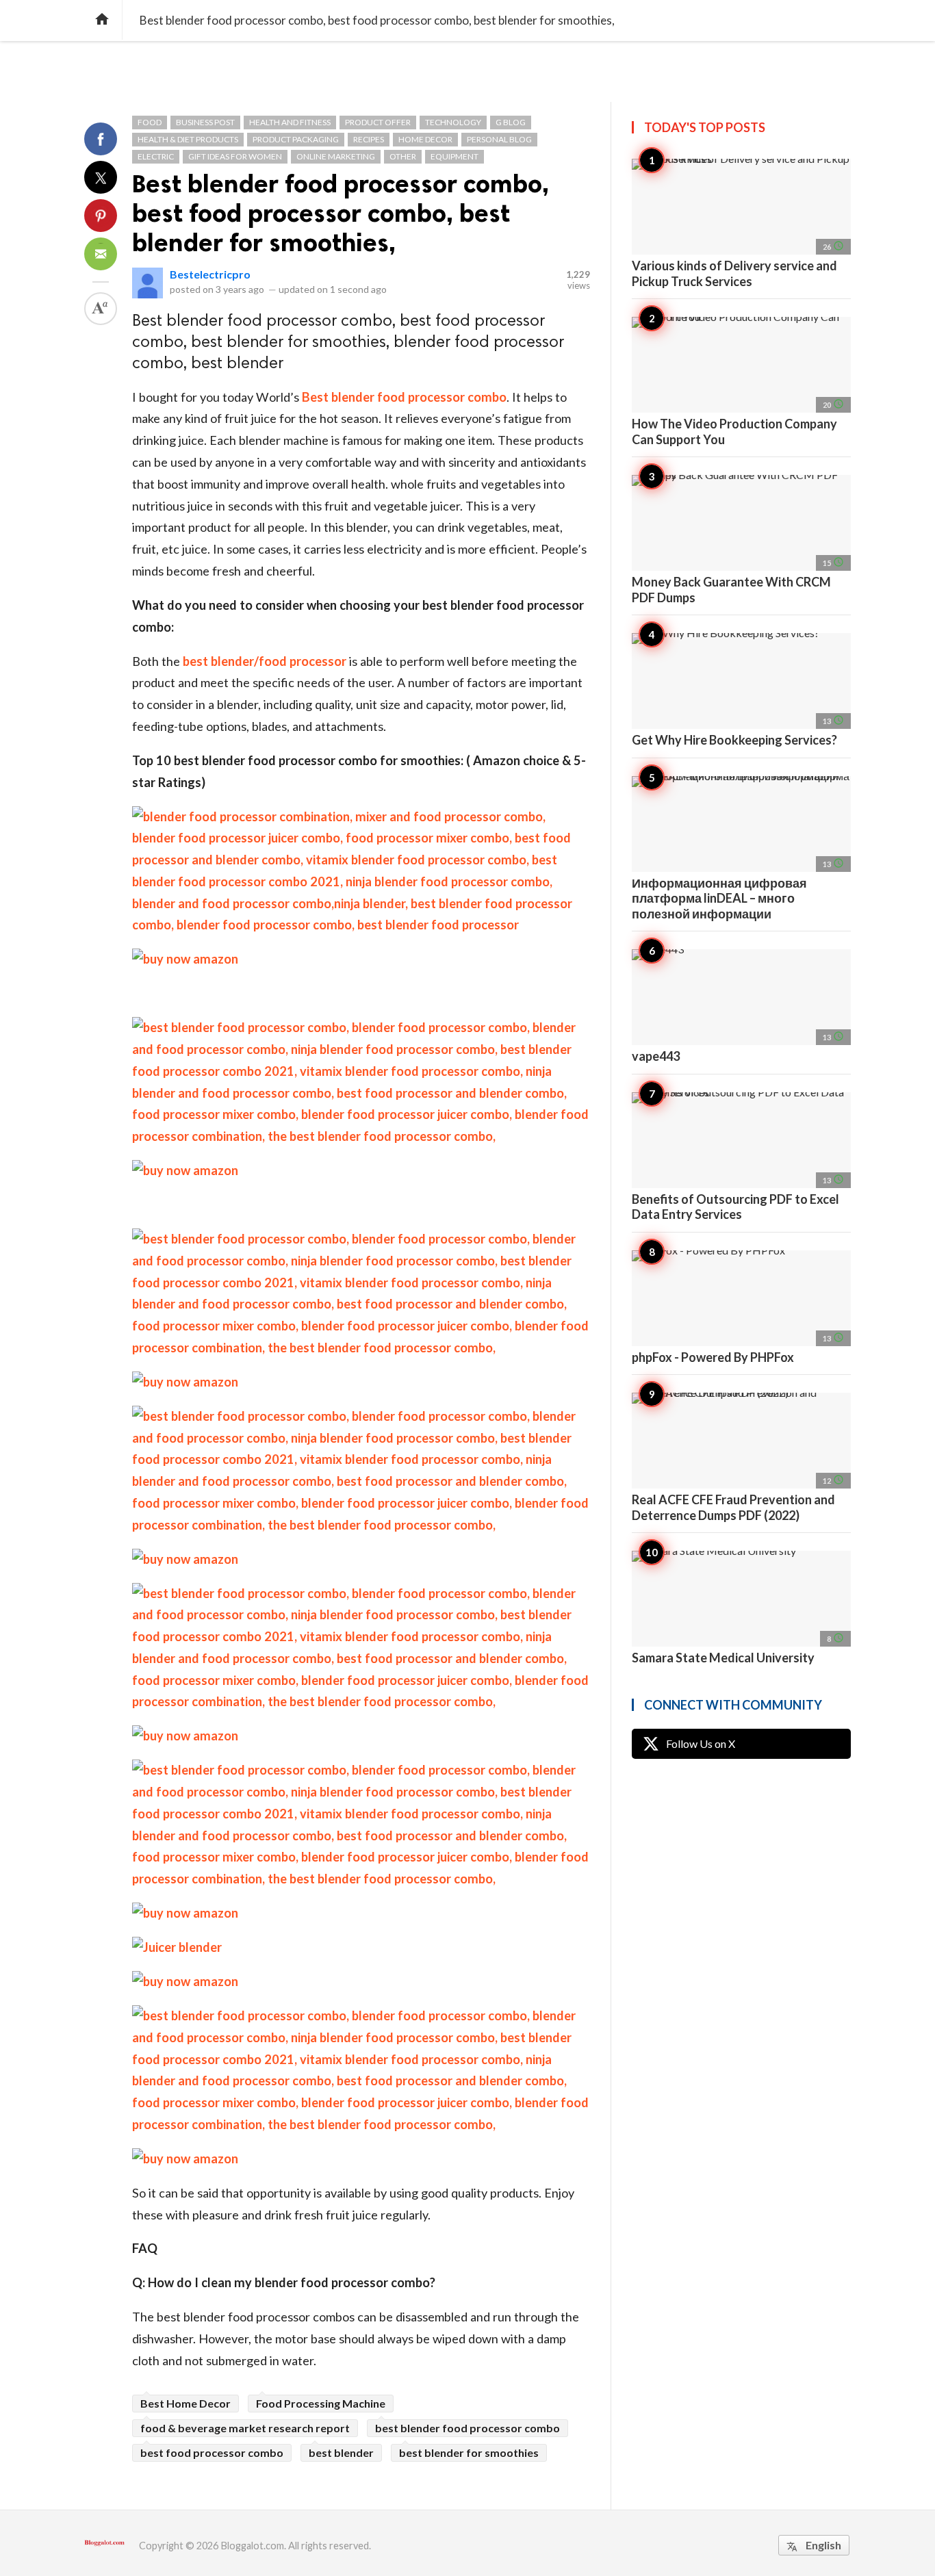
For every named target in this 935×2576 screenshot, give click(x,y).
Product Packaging (296, 139)
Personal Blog (499, 139)
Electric (156, 156)
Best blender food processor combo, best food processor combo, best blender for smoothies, (341, 213)
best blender (341, 2452)
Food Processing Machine (321, 2403)
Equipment (454, 156)
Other (403, 156)
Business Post (205, 122)
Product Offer (378, 122)
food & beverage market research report (245, 2428)
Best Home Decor (185, 2403)
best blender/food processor (265, 661)
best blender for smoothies (469, 2452)
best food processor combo (212, 2452)
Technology (453, 122)
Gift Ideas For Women (235, 156)
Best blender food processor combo (404, 397)
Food (150, 122)
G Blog (511, 122)
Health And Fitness (290, 122)
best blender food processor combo (467, 2428)
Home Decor (425, 139)
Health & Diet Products (188, 139)
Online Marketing (336, 156)
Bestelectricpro (210, 274)
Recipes (369, 139)
